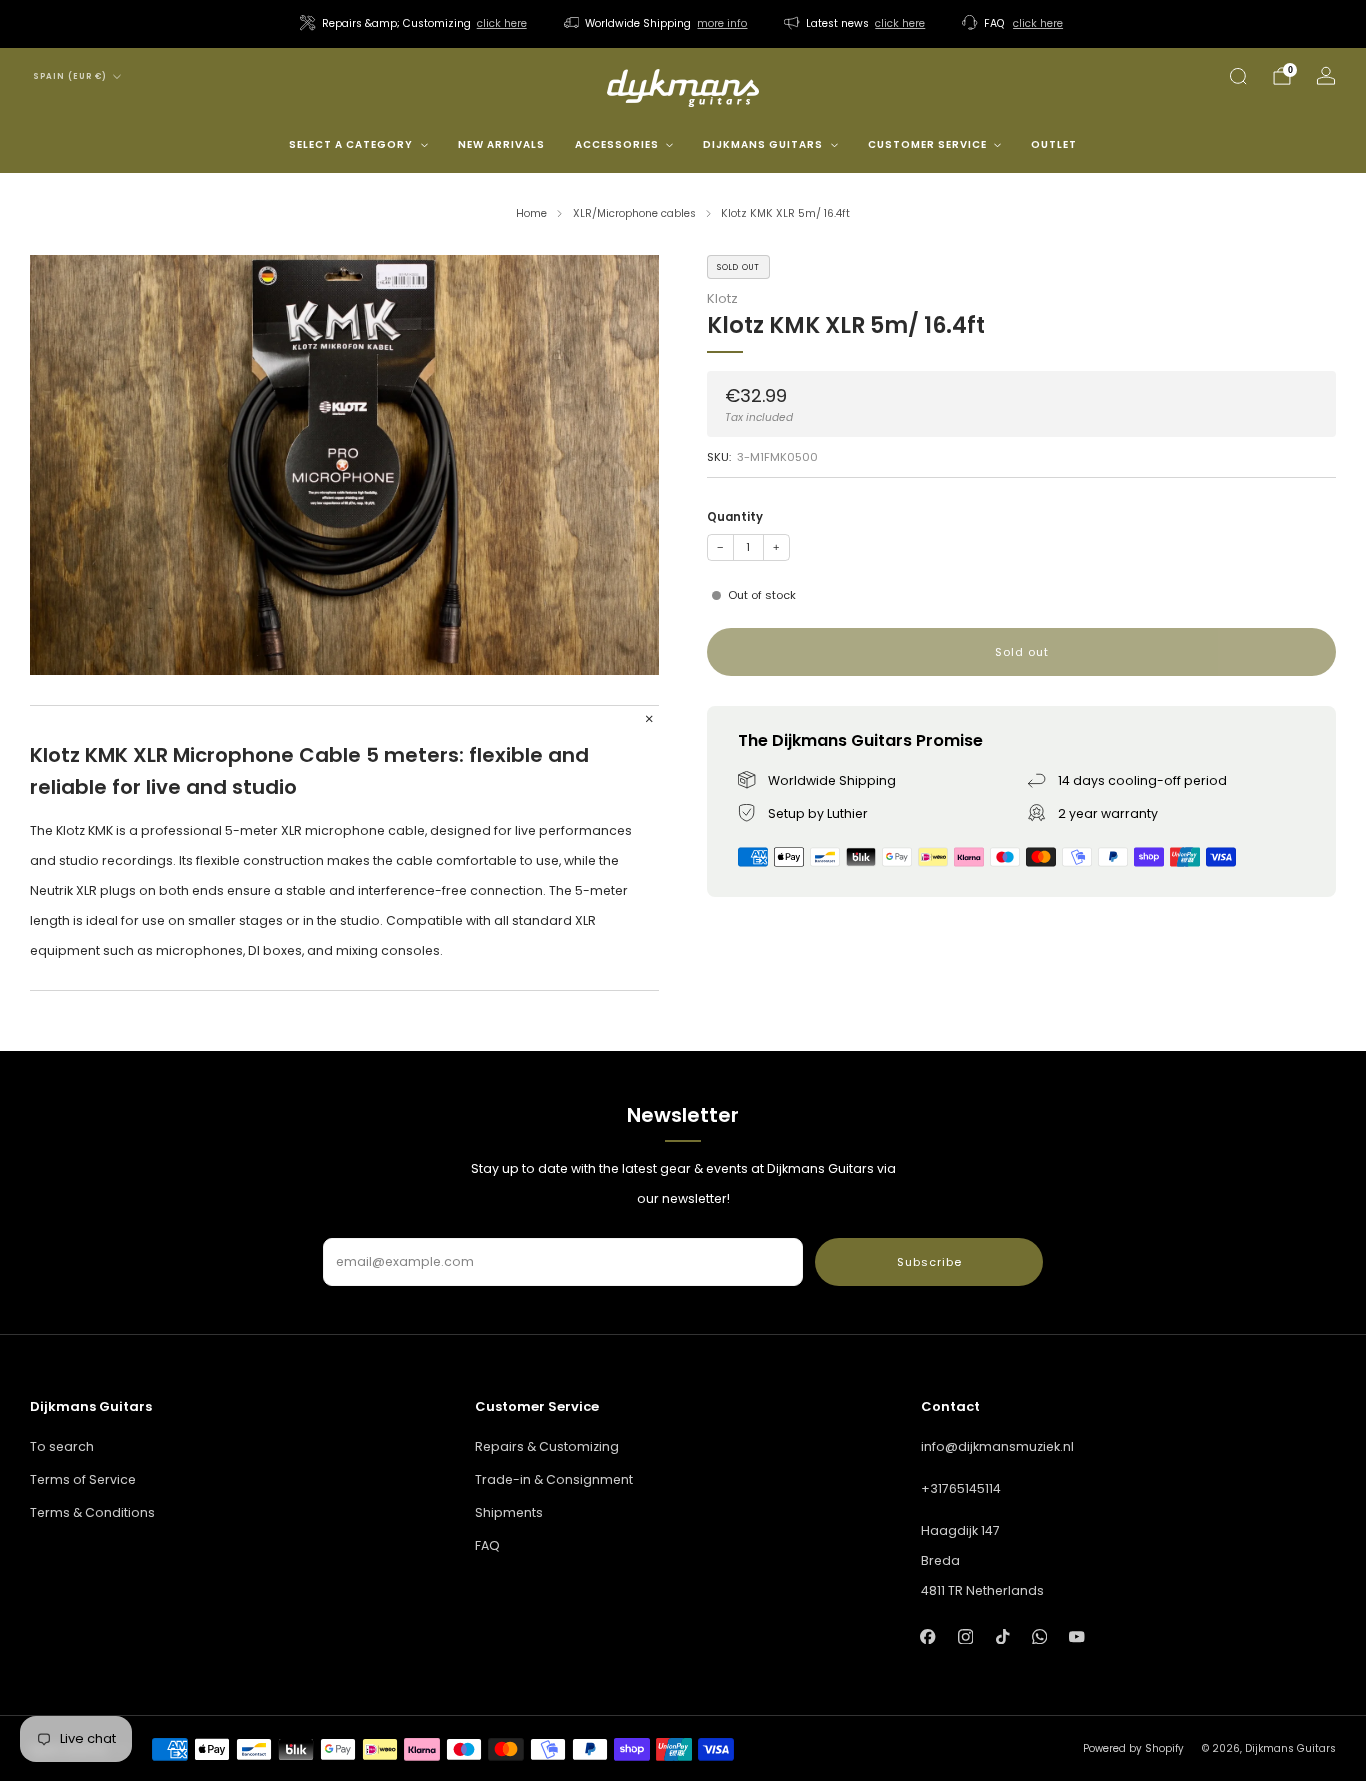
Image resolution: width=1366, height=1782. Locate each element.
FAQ (487, 1545)
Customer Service (927, 144)
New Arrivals (501, 144)
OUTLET (1054, 144)
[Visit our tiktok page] (1002, 1636)
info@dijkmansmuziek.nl (997, 1446)
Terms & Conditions (92, 1512)
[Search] (1238, 76)
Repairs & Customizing (547, 1446)
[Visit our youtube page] (1076, 1636)
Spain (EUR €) (70, 76)
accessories (617, 144)
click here (502, 23)
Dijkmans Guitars (763, 144)
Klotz (722, 298)
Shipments (509, 1512)
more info (722, 23)
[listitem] (415, 24)
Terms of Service (83, 1479)
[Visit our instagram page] (965, 1636)
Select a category (351, 144)
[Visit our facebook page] (928, 1636)
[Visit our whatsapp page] (1039, 1636)
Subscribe (929, 1262)
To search (62, 1446)
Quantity (735, 517)
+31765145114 (961, 1488)
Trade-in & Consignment (554, 1479)
